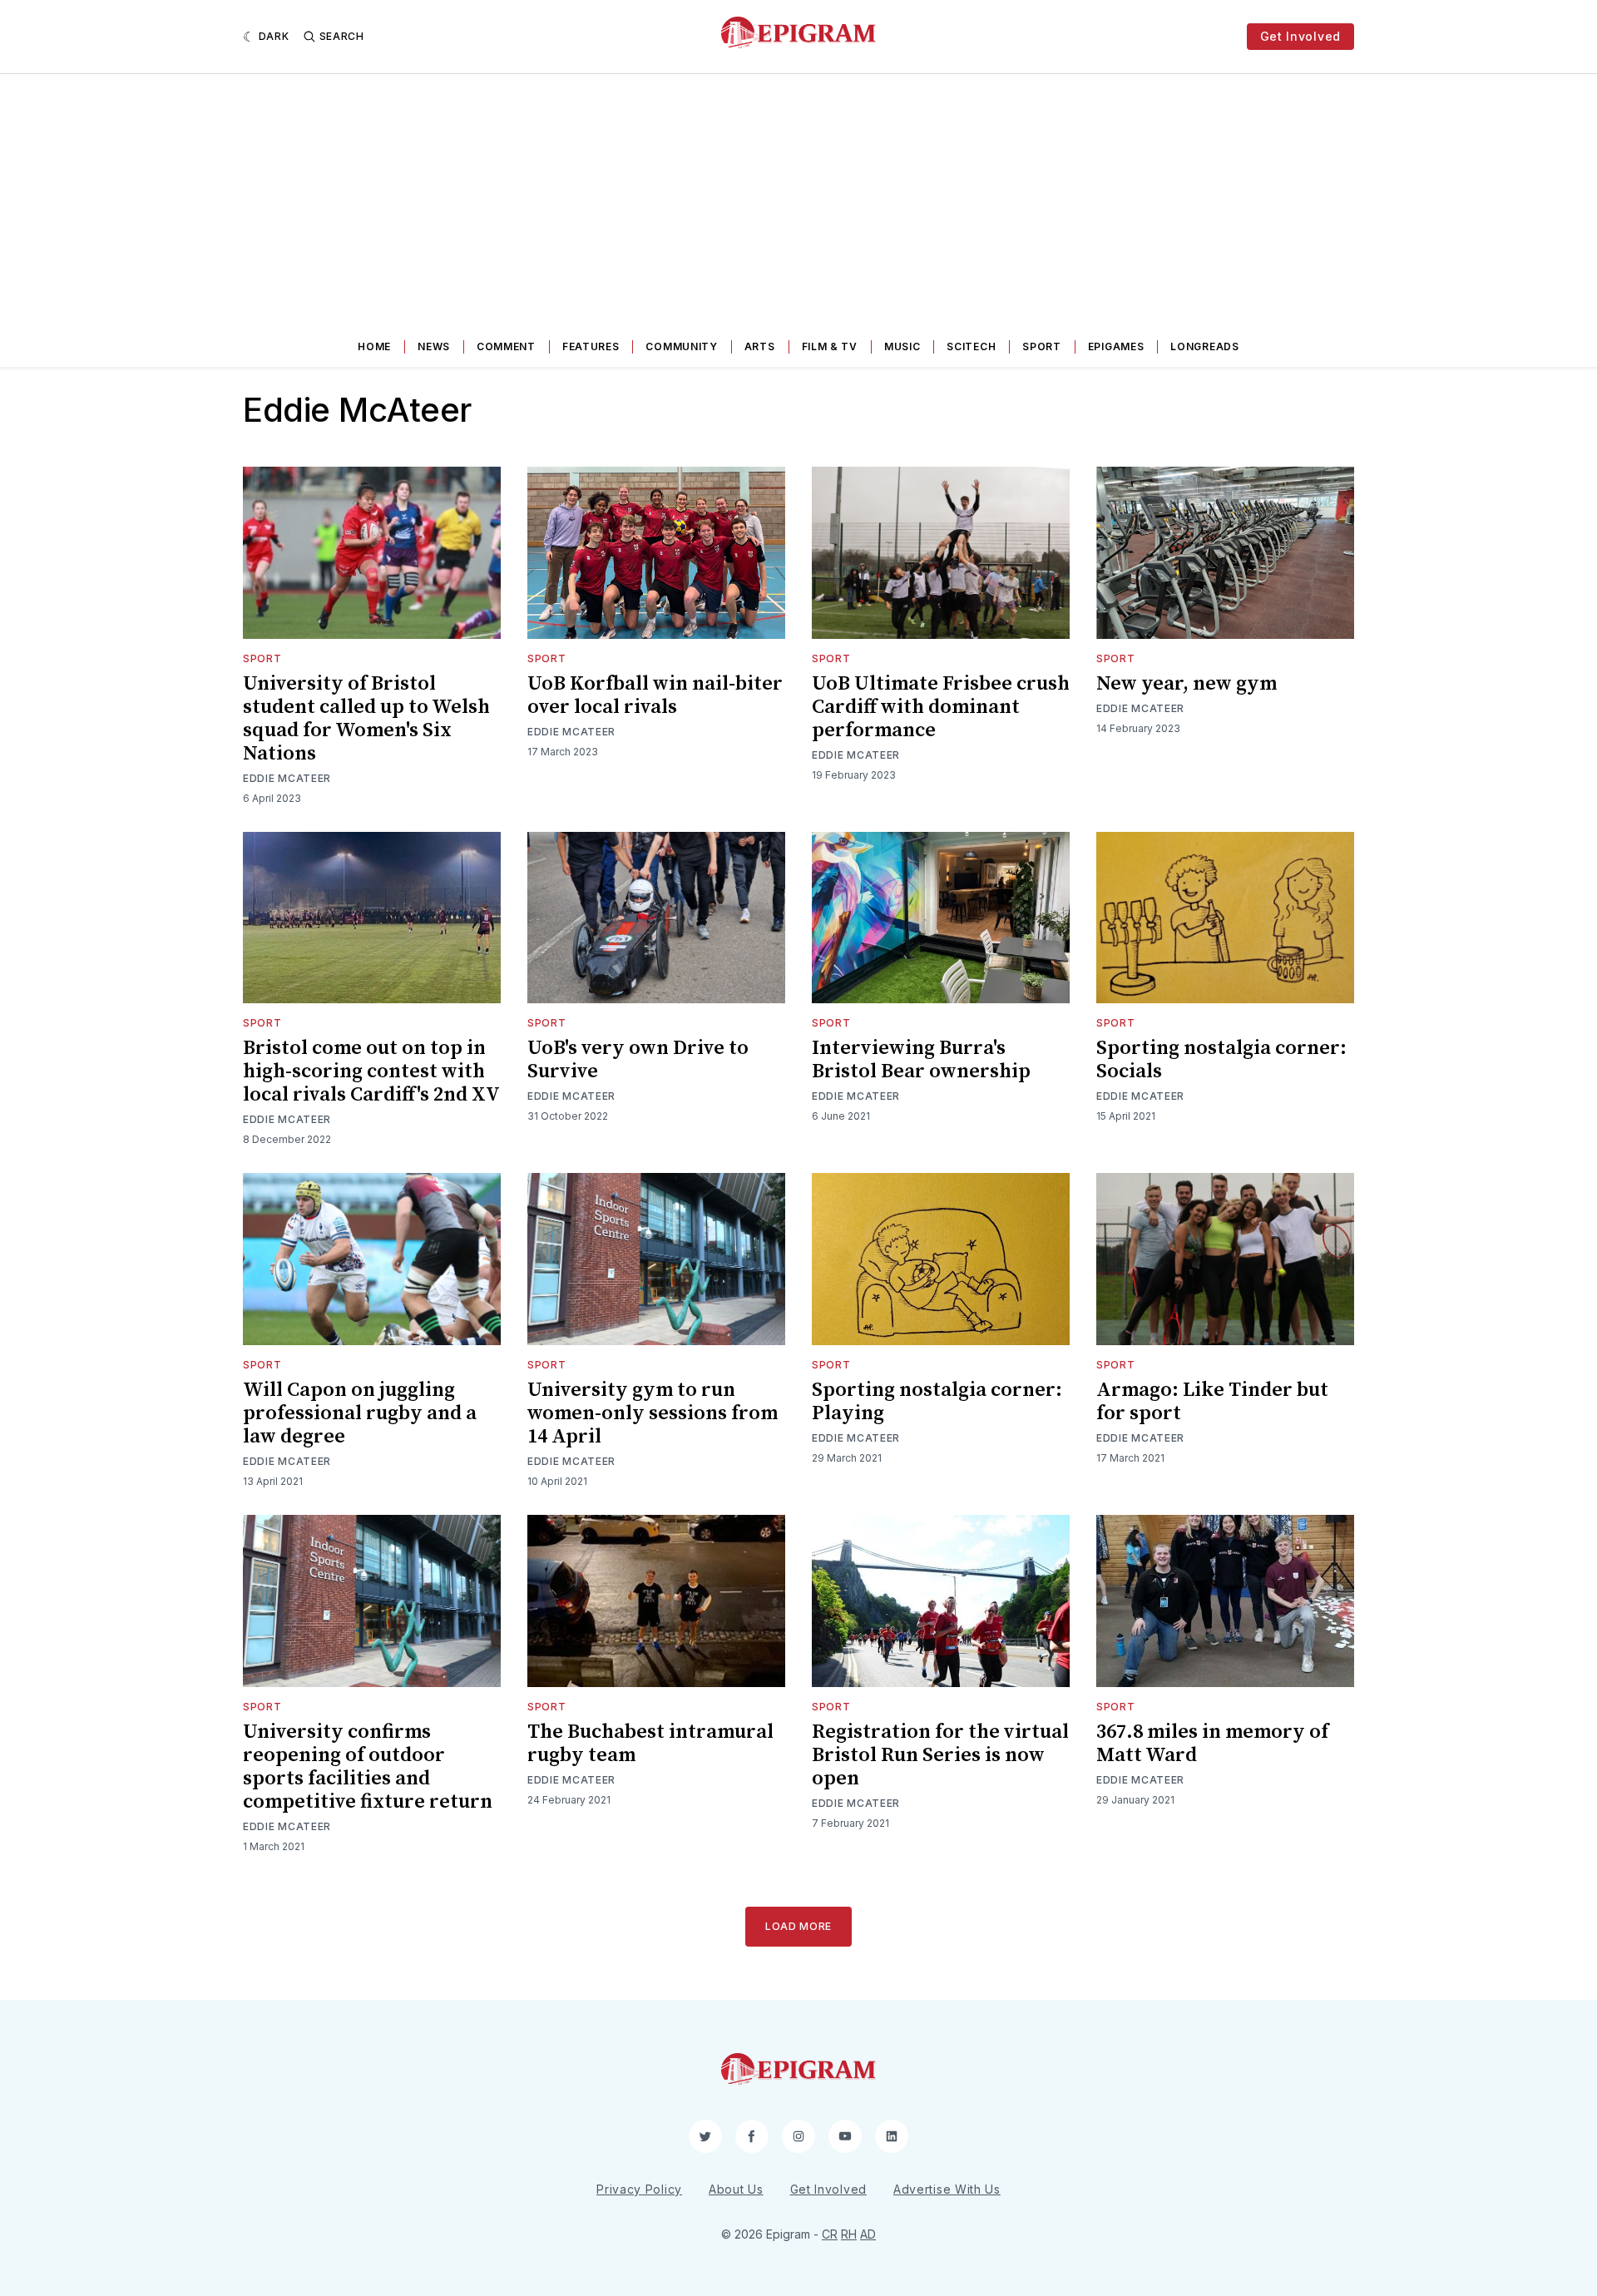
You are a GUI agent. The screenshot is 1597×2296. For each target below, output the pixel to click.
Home (374, 346)
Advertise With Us (947, 2189)
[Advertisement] (798, 199)
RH (849, 2234)
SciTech (971, 346)
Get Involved (1300, 36)
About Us (736, 2189)
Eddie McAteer (287, 778)
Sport (1042, 346)
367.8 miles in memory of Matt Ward (1212, 1744)
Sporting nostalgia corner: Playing (937, 1402)
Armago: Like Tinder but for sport (1212, 1402)
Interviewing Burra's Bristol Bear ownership (921, 1060)
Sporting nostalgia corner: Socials (1221, 1060)
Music (902, 346)
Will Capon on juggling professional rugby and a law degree (360, 1413)
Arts (760, 346)
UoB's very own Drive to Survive (638, 1060)
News (434, 346)
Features (591, 346)
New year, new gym (1187, 684)
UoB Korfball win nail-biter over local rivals (655, 695)
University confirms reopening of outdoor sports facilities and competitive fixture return (368, 1767)
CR (830, 2234)
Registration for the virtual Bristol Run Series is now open (940, 1755)
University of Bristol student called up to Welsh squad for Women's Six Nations (366, 719)
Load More (798, 1926)
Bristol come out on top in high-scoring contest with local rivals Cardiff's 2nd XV (371, 1071)
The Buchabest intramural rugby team (650, 1744)
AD (868, 2234)
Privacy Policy (639, 2189)
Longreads (1204, 346)
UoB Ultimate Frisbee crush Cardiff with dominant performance (941, 707)
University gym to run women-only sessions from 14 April (653, 1413)
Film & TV (830, 346)
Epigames (1116, 346)
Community (681, 346)
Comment (506, 346)
